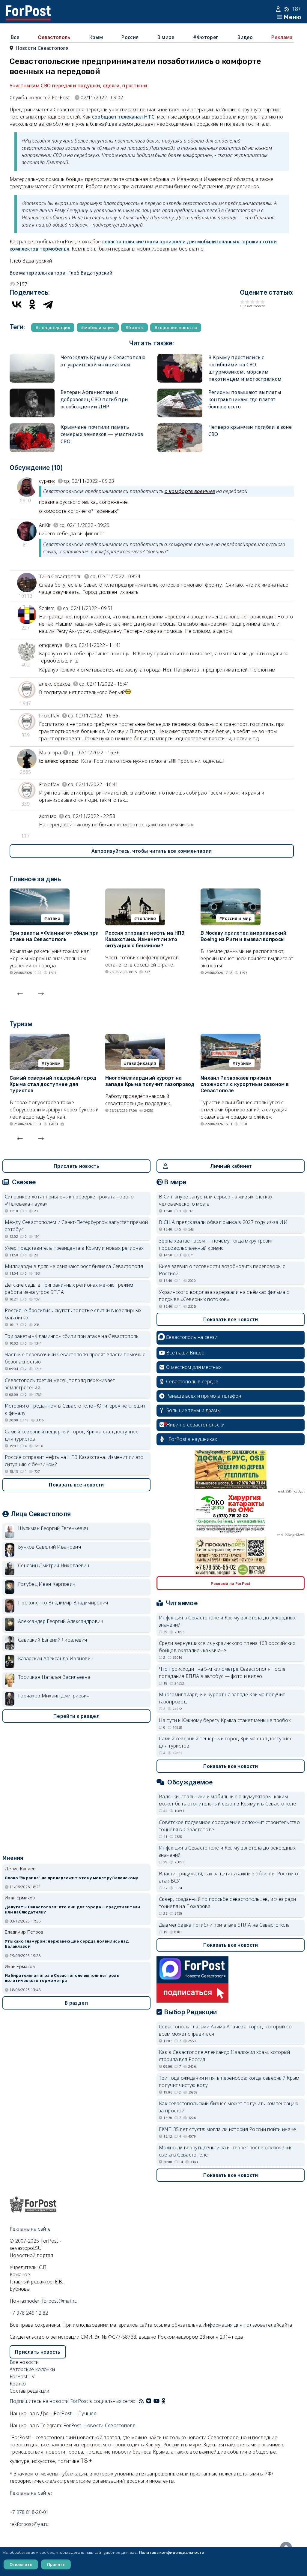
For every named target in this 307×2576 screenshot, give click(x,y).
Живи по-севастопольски (195, 1425)
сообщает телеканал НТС (123, 117)
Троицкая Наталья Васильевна (54, 1677)
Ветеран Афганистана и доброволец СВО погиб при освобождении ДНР (94, 399)
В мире (166, 37)
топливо (146, 918)
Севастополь (54, 37)
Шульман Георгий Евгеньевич (53, 1528)
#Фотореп (206, 37)
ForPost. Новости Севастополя (99, 2425)
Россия (130, 37)
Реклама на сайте (30, 2229)
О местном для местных (194, 1367)
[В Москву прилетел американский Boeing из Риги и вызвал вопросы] (231, 892)
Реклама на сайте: (31, 2493)
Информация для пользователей (241, 2325)
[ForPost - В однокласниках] (164, 2401)
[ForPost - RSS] (141, 2401)
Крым (96, 37)
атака (54, 918)
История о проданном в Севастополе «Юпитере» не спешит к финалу (75, 1409)
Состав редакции (30, 2391)
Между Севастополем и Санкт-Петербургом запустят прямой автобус (76, 1226)
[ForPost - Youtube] (156, 2401)
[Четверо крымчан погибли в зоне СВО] (180, 427)
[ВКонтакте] (17, 304)
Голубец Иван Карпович (47, 1584)
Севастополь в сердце (192, 1381)
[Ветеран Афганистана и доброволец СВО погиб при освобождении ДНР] (32, 392)
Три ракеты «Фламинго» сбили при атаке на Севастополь (54, 936)
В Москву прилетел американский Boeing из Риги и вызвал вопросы (243, 936)
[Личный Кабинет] (279, 9)
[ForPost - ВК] (149, 2401)
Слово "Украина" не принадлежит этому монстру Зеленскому (72, 1878)
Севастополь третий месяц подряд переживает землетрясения (60, 1384)
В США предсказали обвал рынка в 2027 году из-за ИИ (223, 1222)
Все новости (24, 2362)
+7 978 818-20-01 (29, 2512)
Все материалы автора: (61, 273)
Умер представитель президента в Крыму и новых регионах (74, 1248)
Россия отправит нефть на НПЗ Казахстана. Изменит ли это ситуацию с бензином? (145, 939)
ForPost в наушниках (193, 1439)
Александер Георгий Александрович (61, 1621)
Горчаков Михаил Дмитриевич (54, 1696)
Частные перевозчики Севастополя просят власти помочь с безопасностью (75, 1358)
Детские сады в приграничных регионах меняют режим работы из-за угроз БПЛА (69, 1288)
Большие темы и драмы (193, 1410)
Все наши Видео (185, 1353)
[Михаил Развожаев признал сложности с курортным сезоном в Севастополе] (231, 1037)
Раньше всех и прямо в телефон (204, 1396)
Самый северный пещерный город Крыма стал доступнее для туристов (53, 1084)
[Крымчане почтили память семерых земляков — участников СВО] (32, 427)
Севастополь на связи (192, 1337)
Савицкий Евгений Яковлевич (53, 1640)
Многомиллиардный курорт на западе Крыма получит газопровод (150, 1081)
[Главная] (28, 9)
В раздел (76, 2003)
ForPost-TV (22, 2376)
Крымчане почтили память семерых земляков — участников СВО (102, 434)
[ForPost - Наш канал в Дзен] (168, 2401)
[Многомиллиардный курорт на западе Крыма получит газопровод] (135, 1037)
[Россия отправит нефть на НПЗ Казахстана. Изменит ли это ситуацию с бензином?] (135, 892)
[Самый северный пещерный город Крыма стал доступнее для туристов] (40, 1037)
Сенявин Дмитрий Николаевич (54, 1565)
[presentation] (20, 992)
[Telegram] (48, 304)
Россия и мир (237, 918)
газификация (141, 1063)
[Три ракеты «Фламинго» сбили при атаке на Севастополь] (40, 892)
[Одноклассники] (32, 304)
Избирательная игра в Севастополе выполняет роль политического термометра (62, 1978)
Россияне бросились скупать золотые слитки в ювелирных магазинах (73, 1314)
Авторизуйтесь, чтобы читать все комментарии (152, 851)
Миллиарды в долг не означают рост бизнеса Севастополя (74, 1266)
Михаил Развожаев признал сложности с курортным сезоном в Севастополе (245, 1084)
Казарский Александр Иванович (56, 1658)
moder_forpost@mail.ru (51, 2301)
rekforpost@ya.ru (29, 2524)
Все (15, 37)
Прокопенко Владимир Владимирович (63, 1603)
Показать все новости (76, 1485)
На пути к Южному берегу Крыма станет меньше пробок (225, 1720)
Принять (56, 2564)
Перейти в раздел (76, 1716)
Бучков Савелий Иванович (49, 1547)
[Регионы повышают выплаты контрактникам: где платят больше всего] (180, 392)
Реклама (282, 37)
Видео (245, 37)
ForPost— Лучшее (75, 2413)
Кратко (18, 2384)
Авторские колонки (32, 2369)
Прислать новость (76, 1166)
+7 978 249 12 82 (29, 2313)
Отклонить (21, 2564)
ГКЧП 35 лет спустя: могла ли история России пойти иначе (228, 2129)
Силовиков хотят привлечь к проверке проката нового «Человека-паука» (69, 1200)
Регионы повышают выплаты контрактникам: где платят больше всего (245, 399)
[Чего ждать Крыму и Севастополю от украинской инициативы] (32, 357)
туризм (52, 1063)
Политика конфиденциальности (172, 2552)
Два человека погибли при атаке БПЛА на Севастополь (224, 1925)
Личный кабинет (231, 1166)
